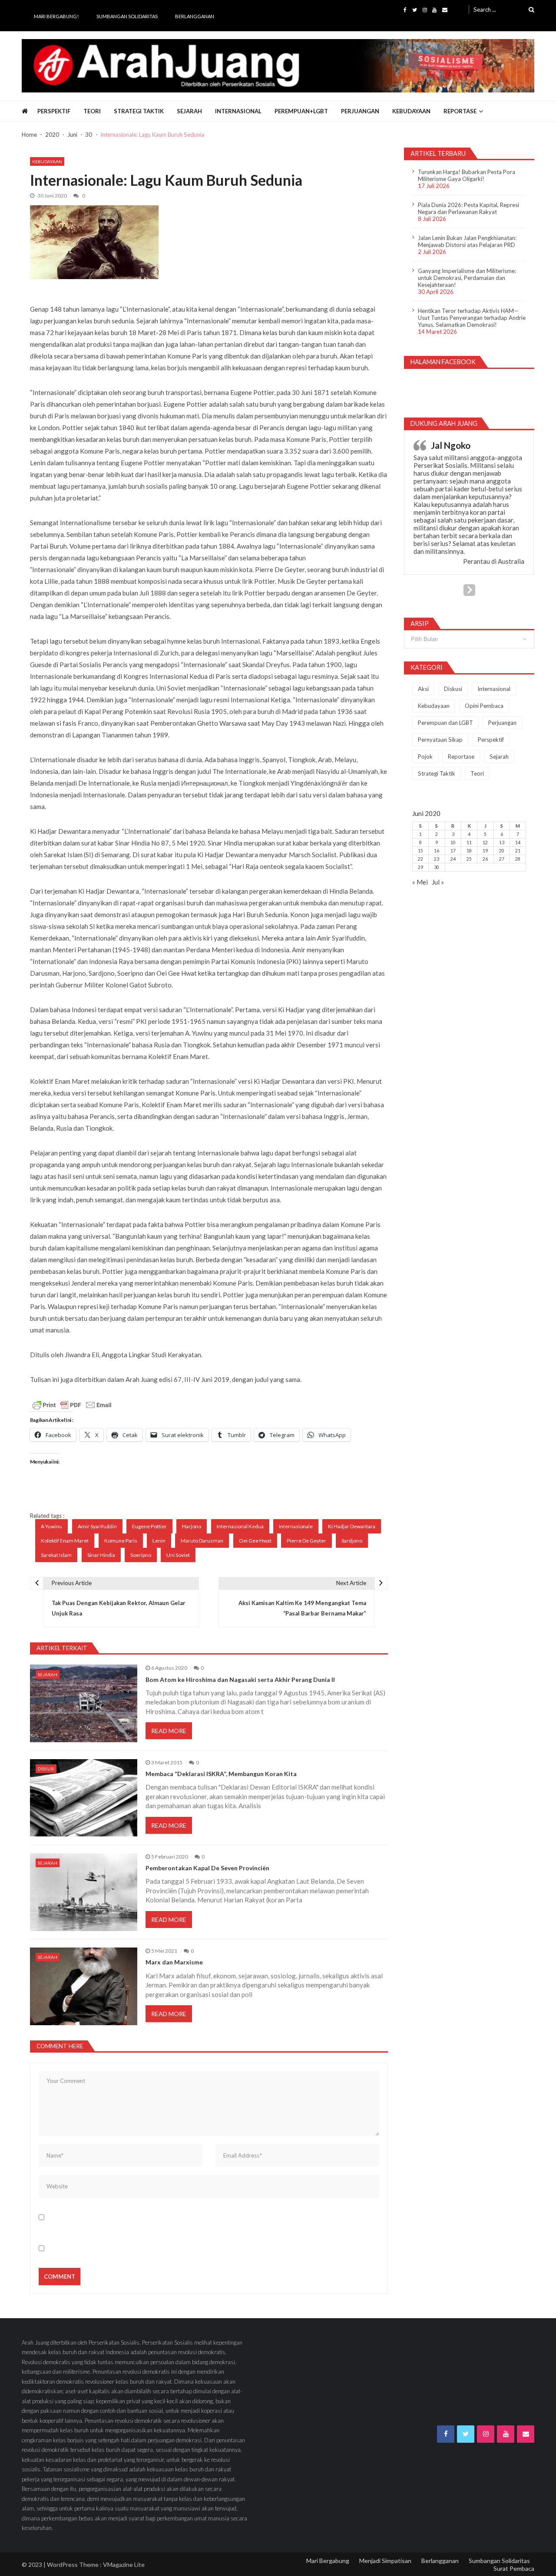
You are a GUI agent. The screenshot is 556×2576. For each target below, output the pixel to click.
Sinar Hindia (101, 1555)
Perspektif (54, 111)
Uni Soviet (178, 1555)
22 (420, 859)
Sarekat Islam (56, 1555)
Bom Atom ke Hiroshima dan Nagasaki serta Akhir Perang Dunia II (240, 1680)
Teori (92, 111)
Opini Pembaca (484, 706)
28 (518, 859)
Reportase (460, 111)
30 (437, 867)
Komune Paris (121, 1541)
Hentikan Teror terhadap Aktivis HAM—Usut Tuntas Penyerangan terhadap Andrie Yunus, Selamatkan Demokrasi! (472, 318)
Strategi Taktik (139, 111)
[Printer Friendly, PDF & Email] (72, 1405)
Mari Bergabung (328, 2561)
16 (437, 851)
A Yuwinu (51, 1526)
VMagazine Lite (124, 2564)
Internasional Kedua (240, 1526)
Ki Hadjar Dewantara (352, 1526)
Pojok (425, 757)
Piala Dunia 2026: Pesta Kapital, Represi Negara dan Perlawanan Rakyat (468, 208)
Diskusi (46, 1769)
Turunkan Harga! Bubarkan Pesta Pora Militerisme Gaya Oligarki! (467, 175)
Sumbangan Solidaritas (127, 16)
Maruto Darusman (202, 1541)
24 (453, 859)
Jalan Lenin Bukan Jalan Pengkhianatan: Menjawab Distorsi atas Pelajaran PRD (467, 241)
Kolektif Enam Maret (65, 1541)
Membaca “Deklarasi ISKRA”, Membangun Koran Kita (221, 1774)
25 (469, 859)
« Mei (420, 882)
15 (420, 851)
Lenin (159, 1541)
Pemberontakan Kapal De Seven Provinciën (207, 1868)
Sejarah (189, 111)
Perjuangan (360, 111)
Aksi (423, 689)
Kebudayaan (411, 111)
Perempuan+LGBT (301, 111)
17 (453, 851)
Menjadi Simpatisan (385, 2561)
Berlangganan (195, 16)
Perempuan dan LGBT (445, 723)
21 (518, 851)
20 (502, 851)
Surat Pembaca (514, 2568)
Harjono (192, 1526)
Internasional (238, 111)
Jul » (438, 882)
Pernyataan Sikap (440, 740)
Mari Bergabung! (56, 16)
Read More (169, 1731)
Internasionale (296, 1526)
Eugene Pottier (149, 1526)
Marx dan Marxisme (174, 1962)
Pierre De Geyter (306, 1541)
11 (469, 842)
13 (502, 842)
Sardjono (352, 1541)
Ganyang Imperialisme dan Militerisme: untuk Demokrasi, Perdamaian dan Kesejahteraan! (467, 278)
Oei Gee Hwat (255, 1541)
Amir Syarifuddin (97, 1526)
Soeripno (141, 1555)
